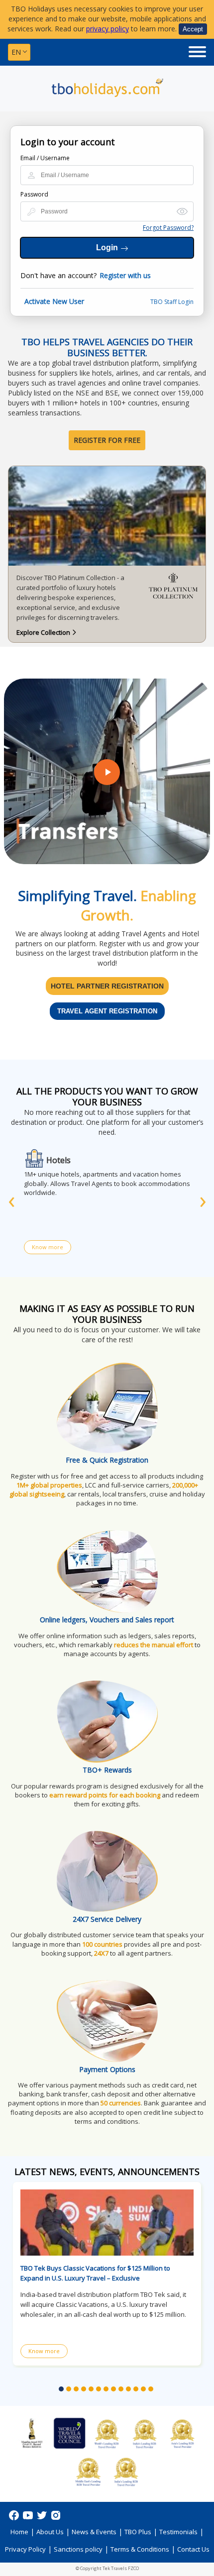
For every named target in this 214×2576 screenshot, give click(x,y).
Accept (193, 29)
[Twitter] (43, 2519)
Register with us (125, 275)
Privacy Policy (25, 2549)
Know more (48, 1247)
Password (34, 194)
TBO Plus (138, 2532)
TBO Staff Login (172, 302)
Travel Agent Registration (107, 1011)
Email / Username (45, 158)
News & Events (94, 2532)
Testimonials (178, 2532)
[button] (61, 2389)
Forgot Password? (168, 228)
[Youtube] (29, 2519)
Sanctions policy (78, 2549)
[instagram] (56, 2519)
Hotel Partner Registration (107, 986)
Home (19, 2532)
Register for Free (107, 440)
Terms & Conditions (140, 2549)
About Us (50, 2532)
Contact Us (193, 2549)
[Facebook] (15, 2519)
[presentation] (11, 1199)
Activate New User (54, 301)
